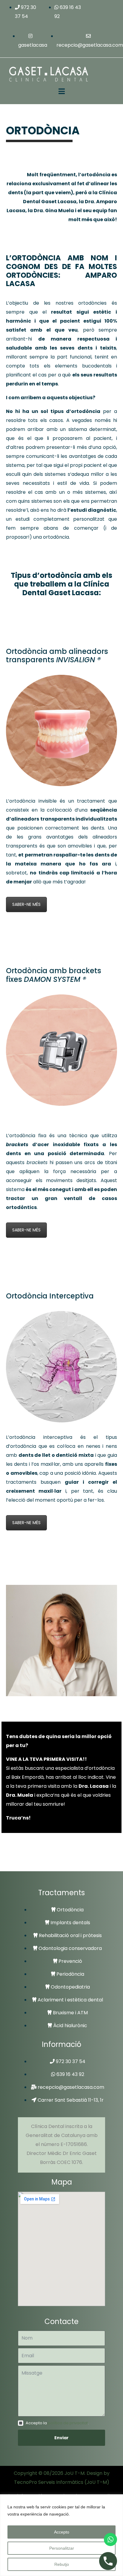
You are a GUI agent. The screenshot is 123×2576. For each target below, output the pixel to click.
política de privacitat (68, 2423)
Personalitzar (62, 2548)
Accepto (62, 2532)
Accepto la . (57, 2423)
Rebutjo (62, 2564)
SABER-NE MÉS (26, 904)
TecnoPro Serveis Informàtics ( (50, 2482)
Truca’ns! (18, 1818)
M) (106, 2482)
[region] (61, 2535)
